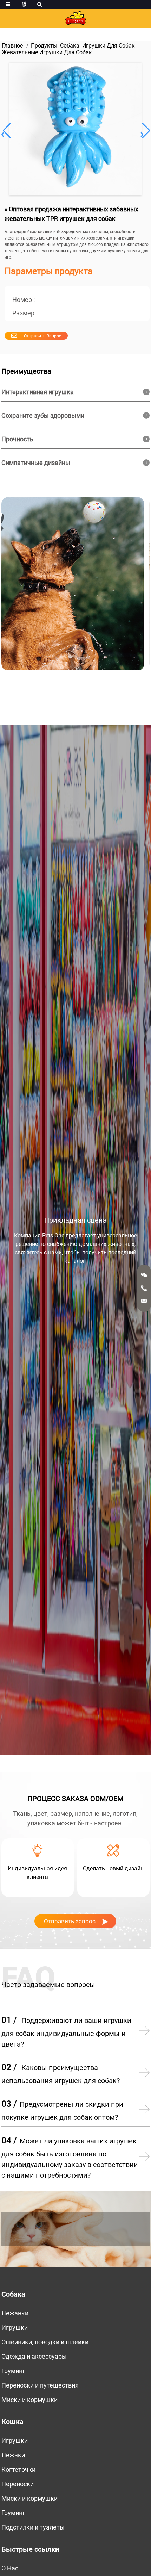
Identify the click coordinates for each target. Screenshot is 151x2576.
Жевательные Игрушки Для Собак (47, 52)
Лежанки (15, 2313)
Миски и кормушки (29, 2400)
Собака (70, 46)
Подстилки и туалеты (33, 2527)
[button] (145, 131)
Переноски (18, 2484)
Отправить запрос (42, 336)
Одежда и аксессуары (34, 2356)
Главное (12, 46)
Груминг (13, 2371)
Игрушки (15, 2327)
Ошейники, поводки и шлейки (45, 2342)
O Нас (10, 2568)
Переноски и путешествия (40, 2385)
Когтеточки (18, 2469)
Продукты (44, 46)
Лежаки (13, 2455)
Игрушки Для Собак (109, 46)
